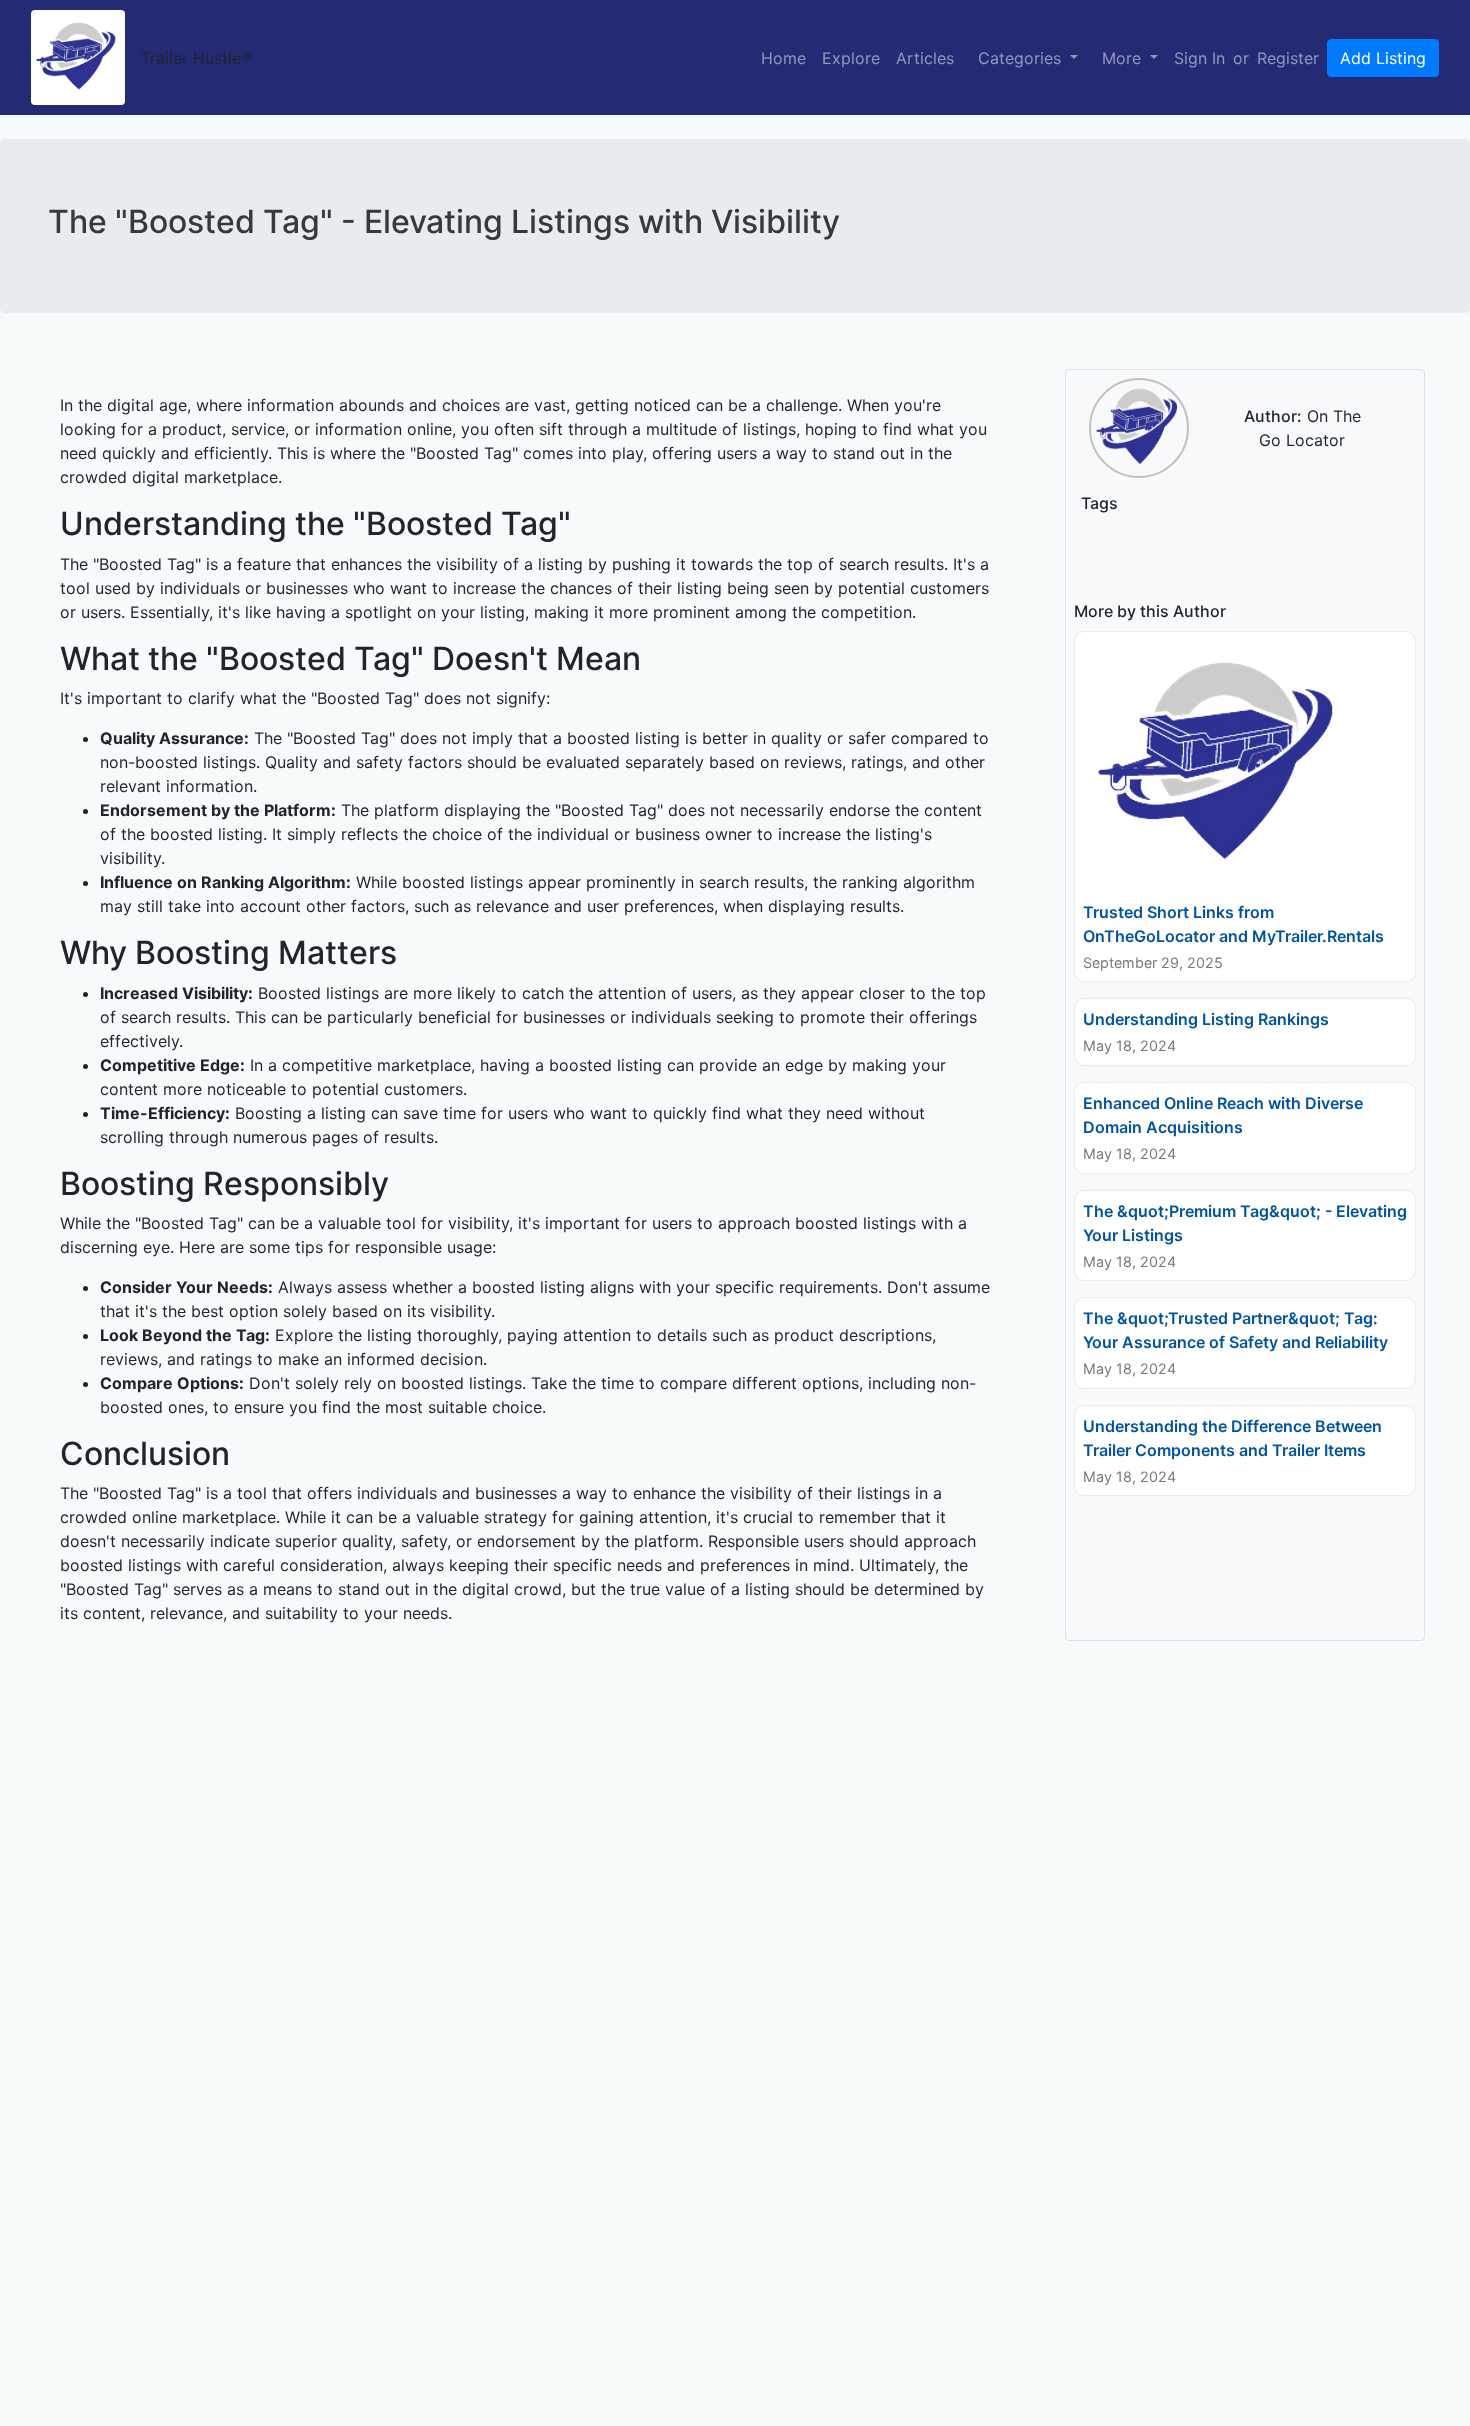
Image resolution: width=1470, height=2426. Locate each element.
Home (783, 58)
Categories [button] (1022, 58)
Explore (851, 58)
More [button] (1124, 58)
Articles (925, 58)
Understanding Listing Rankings (1206, 1019)
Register (1288, 58)
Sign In (1199, 58)
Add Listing (1383, 58)
